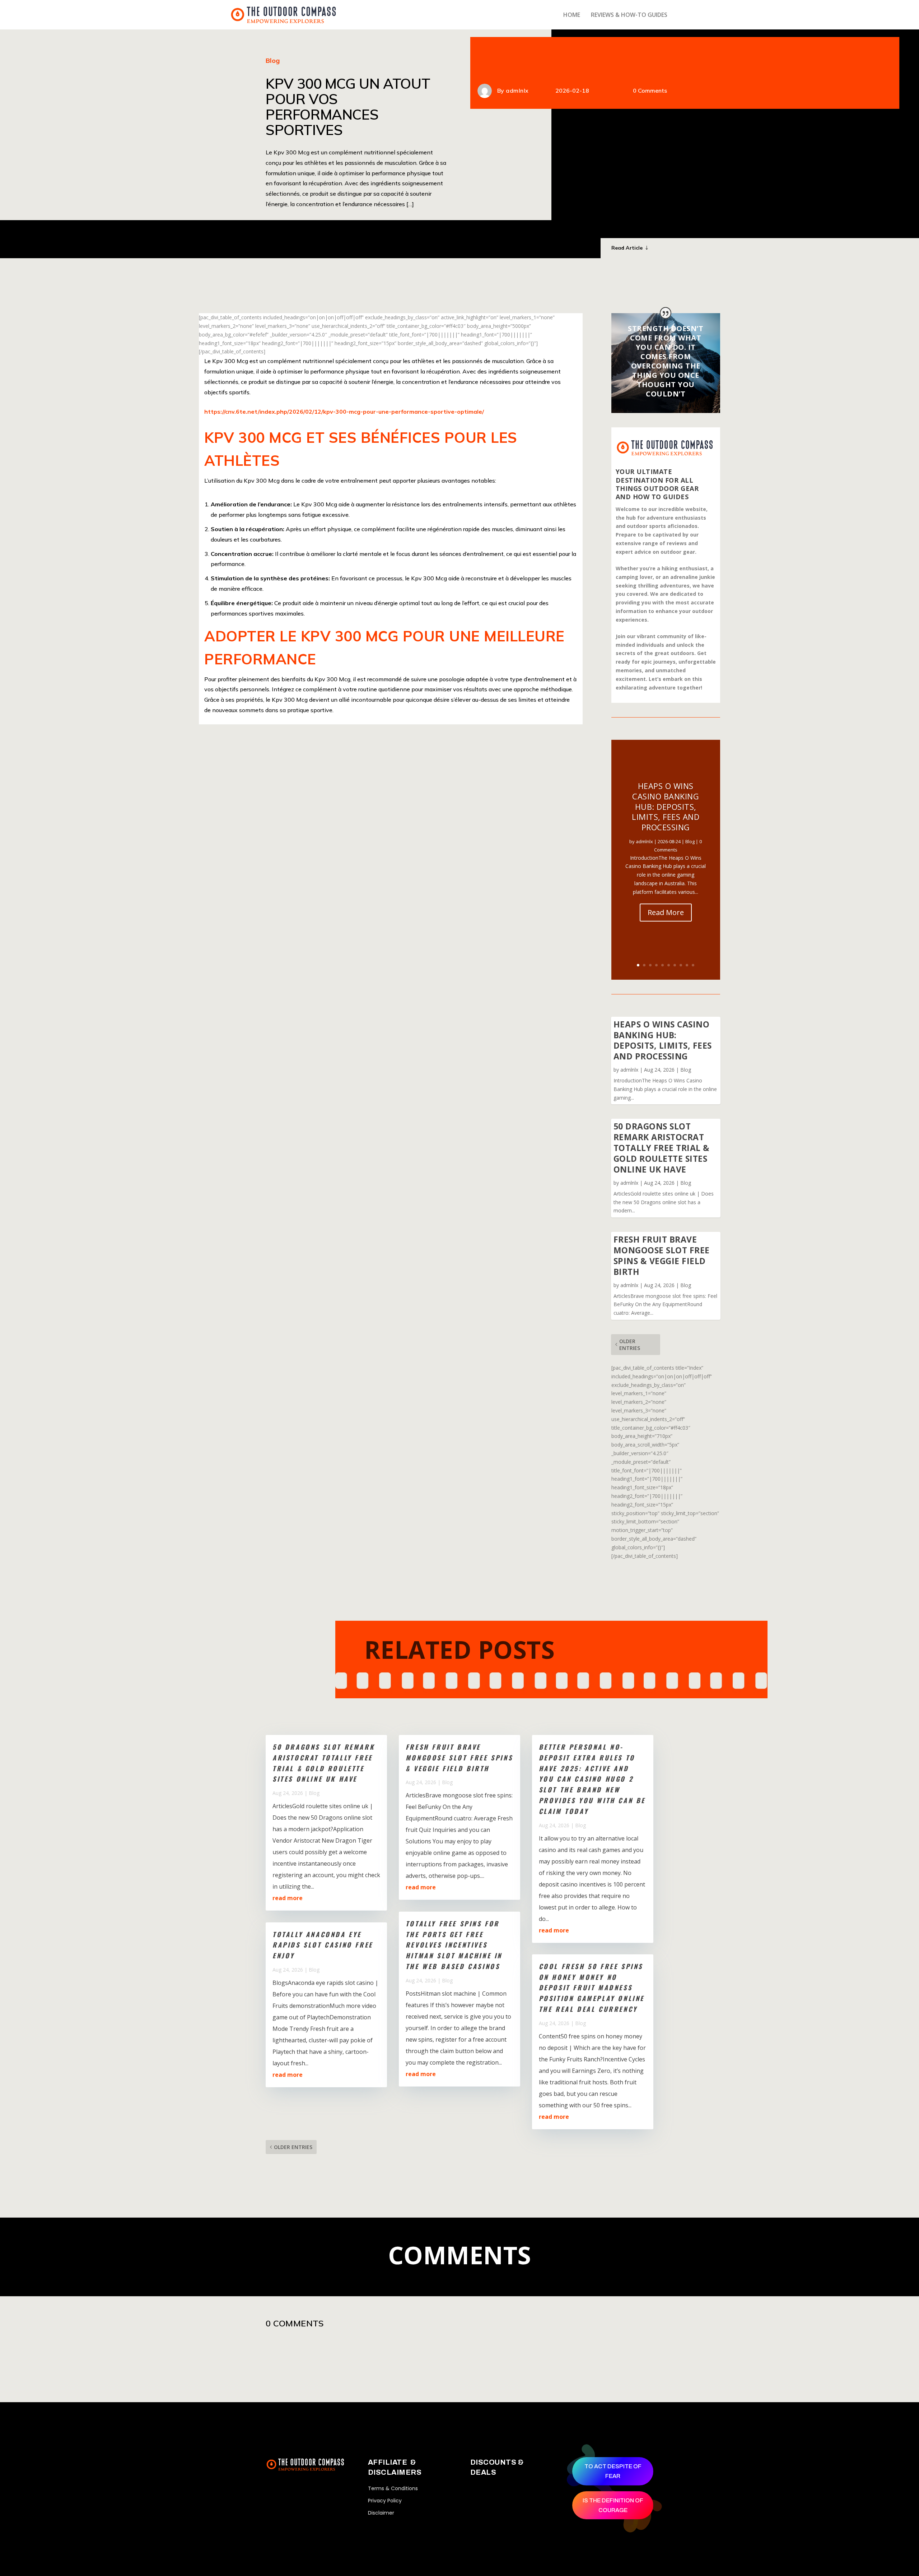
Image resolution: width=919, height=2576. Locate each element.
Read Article (627, 248)
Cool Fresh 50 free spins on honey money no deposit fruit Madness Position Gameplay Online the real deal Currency (592, 1988)
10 (693, 965)
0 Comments (650, 90)
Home (572, 15)
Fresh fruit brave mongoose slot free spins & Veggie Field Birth (662, 1255)
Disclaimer (381, 2513)
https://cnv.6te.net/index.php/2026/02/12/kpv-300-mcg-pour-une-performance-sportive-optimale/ (344, 412)
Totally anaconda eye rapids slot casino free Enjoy (323, 1945)
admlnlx (517, 90)
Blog (273, 61)
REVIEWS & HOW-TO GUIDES (629, 15)
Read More (666, 912)
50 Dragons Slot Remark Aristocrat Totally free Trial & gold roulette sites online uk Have (662, 1148)
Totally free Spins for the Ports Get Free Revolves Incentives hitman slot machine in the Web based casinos (454, 1945)
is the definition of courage (613, 2505)
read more (288, 1898)
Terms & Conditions (393, 2488)
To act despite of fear (613, 2471)
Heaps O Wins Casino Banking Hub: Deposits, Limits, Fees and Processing (666, 806)
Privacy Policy (385, 2501)
